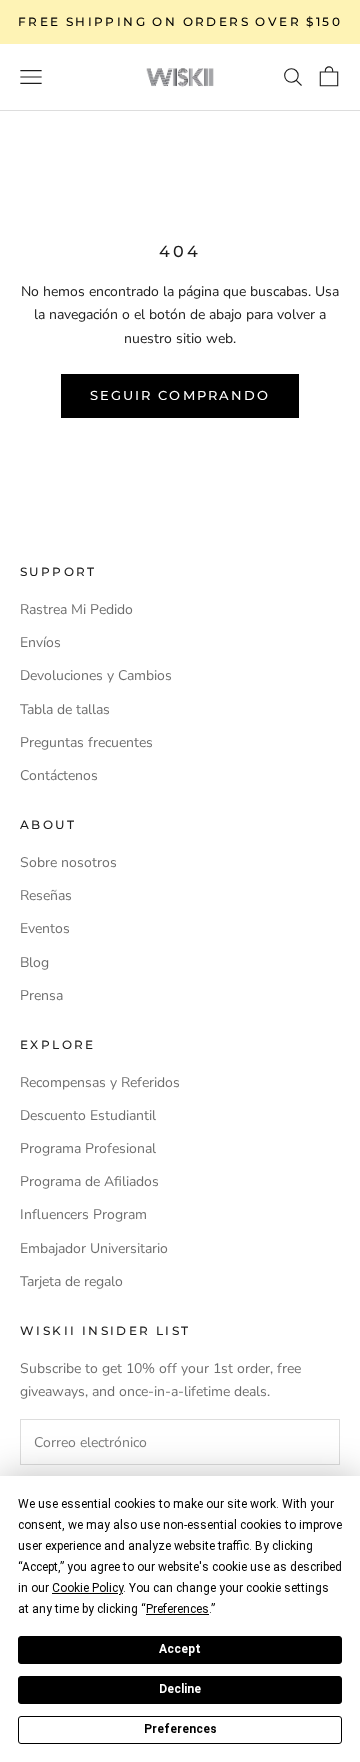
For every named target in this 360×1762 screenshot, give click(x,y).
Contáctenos (59, 775)
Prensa (41, 995)
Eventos (45, 928)
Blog (34, 962)
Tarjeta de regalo (71, 1281)
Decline (180, 1689)
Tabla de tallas (65, 709)
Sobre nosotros (68, 862)
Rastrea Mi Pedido (76, 609)
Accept (180, 1649)
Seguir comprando (180, 395)
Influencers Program (83, 1214)
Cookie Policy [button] (87, 1588)
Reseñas (46, 895)
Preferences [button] (177, 1609)
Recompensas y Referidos (100, 1082)
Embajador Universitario (94, 1248)
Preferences (180, 1729)
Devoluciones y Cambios (96, 675)
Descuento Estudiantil (88, 1115)
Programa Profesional (88, 1148)
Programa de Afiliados (89, 1181)
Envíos (40, 642)
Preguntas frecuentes (86, 742)
